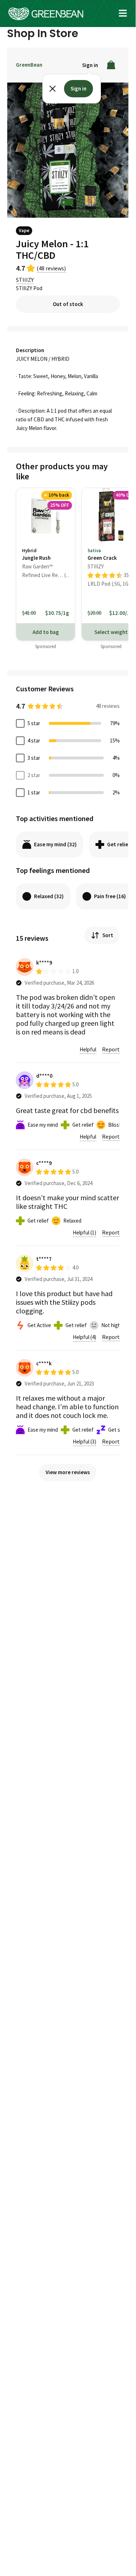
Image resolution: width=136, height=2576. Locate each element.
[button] (123, 13)
